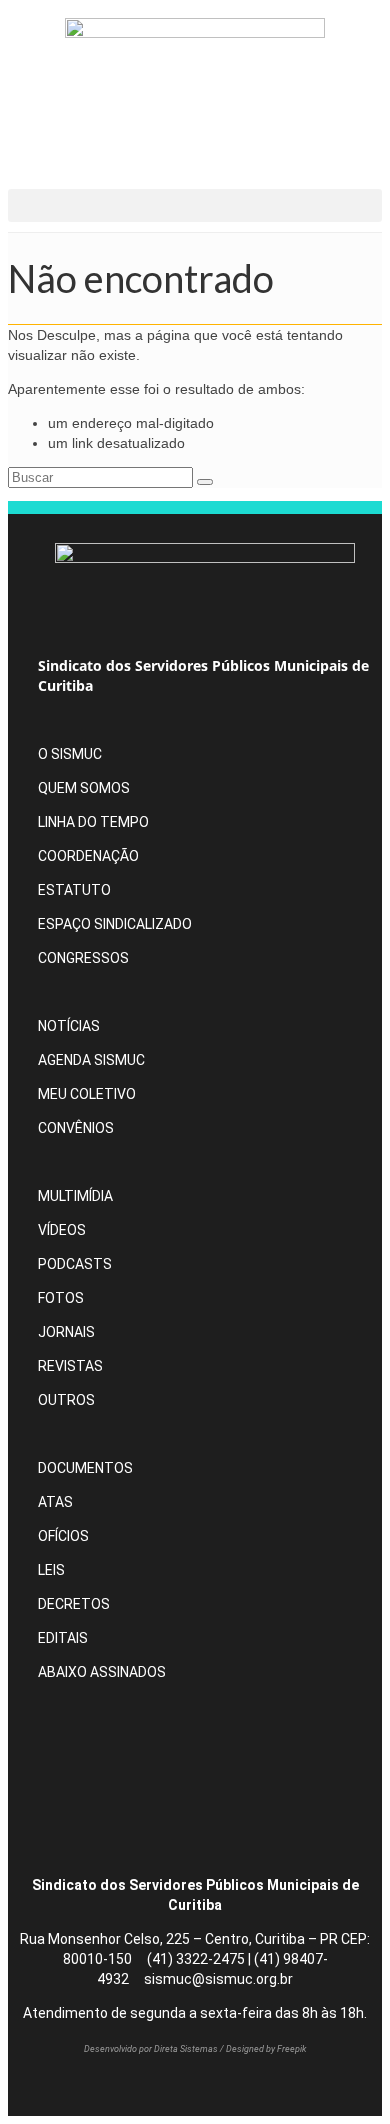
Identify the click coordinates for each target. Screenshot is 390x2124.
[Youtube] (139, 1793)
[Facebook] (69, 1731)
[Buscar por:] (102, 477)
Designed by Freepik (266, 2049)
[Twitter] (69, 1793)
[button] (195, 205)
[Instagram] (139, 1731)
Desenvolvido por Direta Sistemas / (155, 2049)
